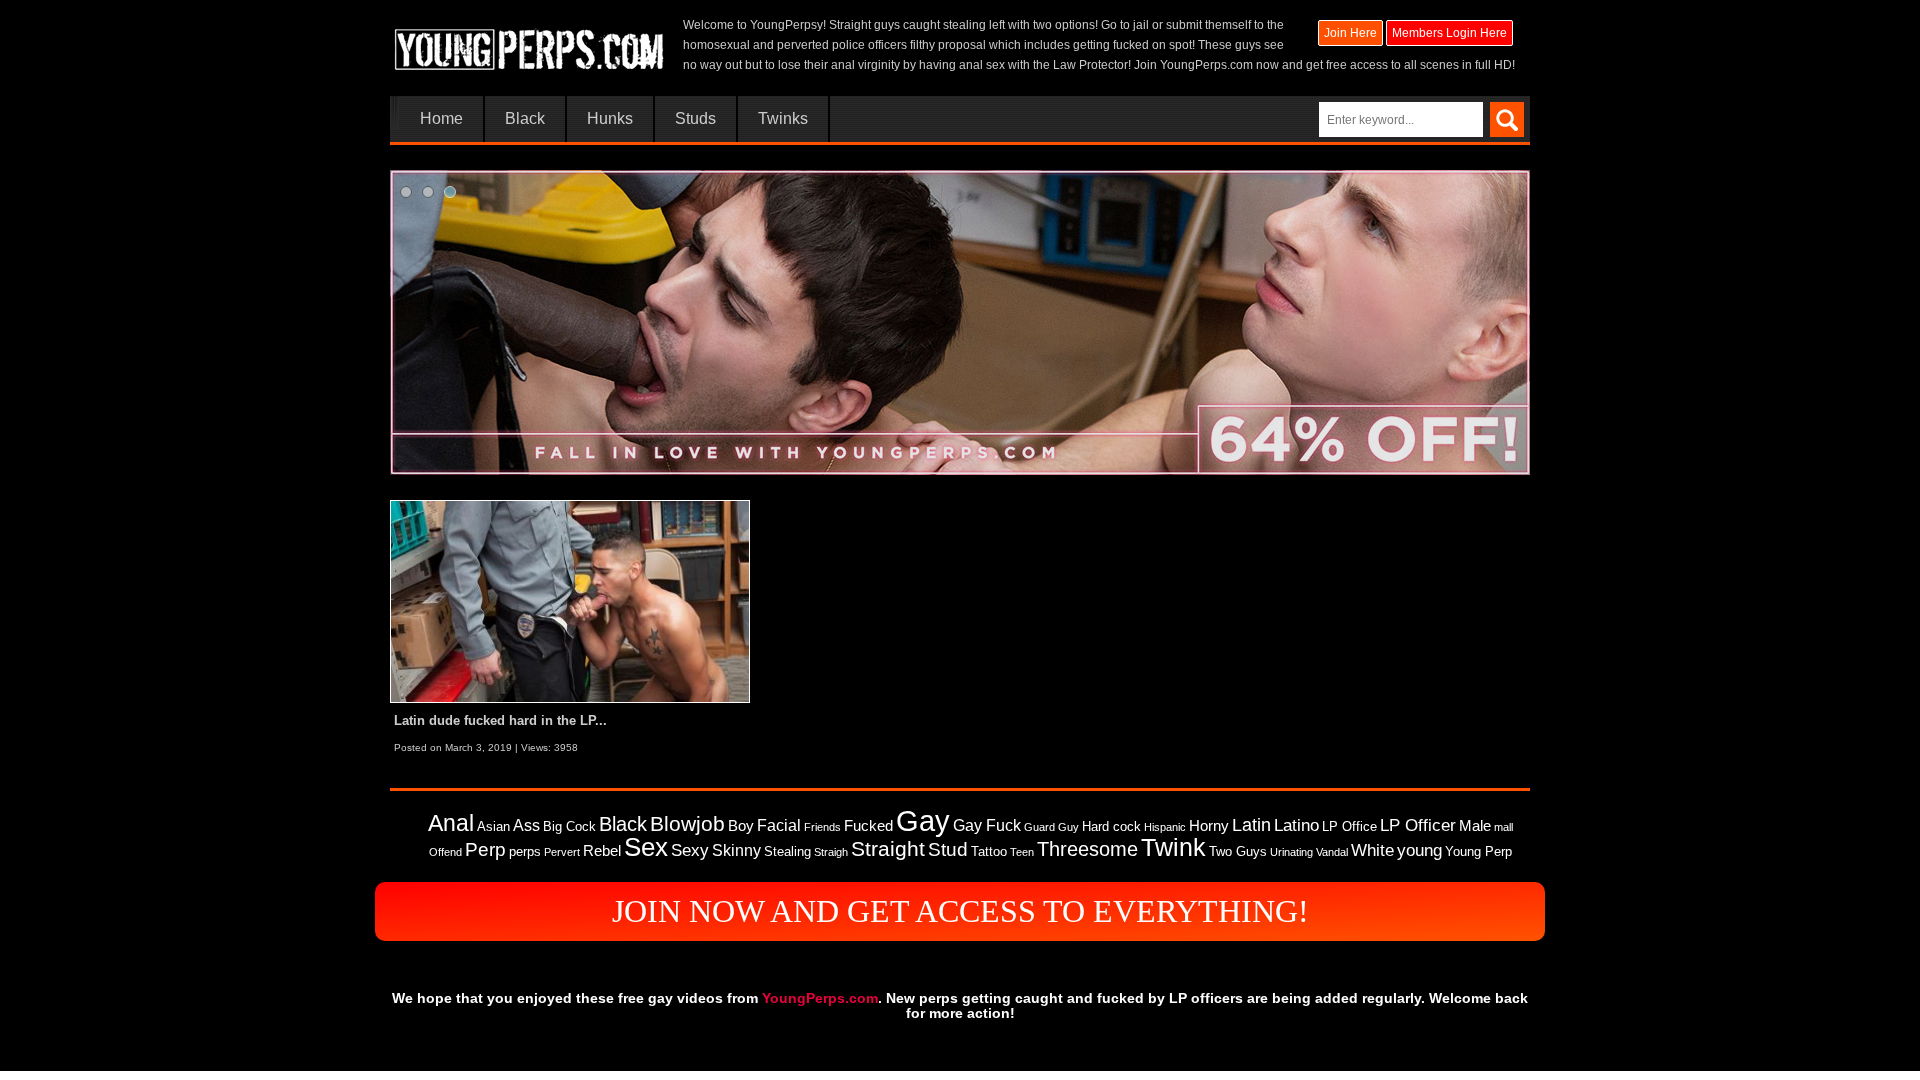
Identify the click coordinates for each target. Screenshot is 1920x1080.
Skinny (736, 850)
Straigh (831, 852)
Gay (923, 820)
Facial (779, 825)
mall (1503, 827)
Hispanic (1165, 827)
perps (525, 851)
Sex (646, 847)
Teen (1022, 852)
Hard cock (1111, 826)
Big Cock (569, 826)
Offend (445, 852)
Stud (948, 849)
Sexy (690, 850)
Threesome (1087, 849)
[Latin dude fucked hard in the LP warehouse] (570, 601)
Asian (493, 826)
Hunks (610, 119)
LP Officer (1418, 825)
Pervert (562, 852)
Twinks (783, 119)
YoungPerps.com (1206, 65)
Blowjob (687, 823)
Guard (1039, 827)
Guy (1068, 827)
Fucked (868, 826)
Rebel (602, 851)
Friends (822, 827)
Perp (485, 849)
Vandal (1332, 852)
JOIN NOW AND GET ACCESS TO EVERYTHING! (960, 911)
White (1372, 850)
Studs (695, 119)
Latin (1251, 825)
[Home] (530, 45)
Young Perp (1478, 851)
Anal (451, 823)
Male (1475, 826)
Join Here (1350, 33)
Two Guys (1238, 851)
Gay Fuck (987, 825)
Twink (1173, 847)
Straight (888, 849)
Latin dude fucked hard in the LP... (500, 720)
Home (441, 119)
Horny (1209, 826)
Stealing (787, 851)
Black (525, 119)
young (1419, 850)
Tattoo (989, 851)
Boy (741, 826)
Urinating (1291, 852)
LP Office (1349, 826)
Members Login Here (1449, 33)
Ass (526, 825)
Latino (1296, 825)
